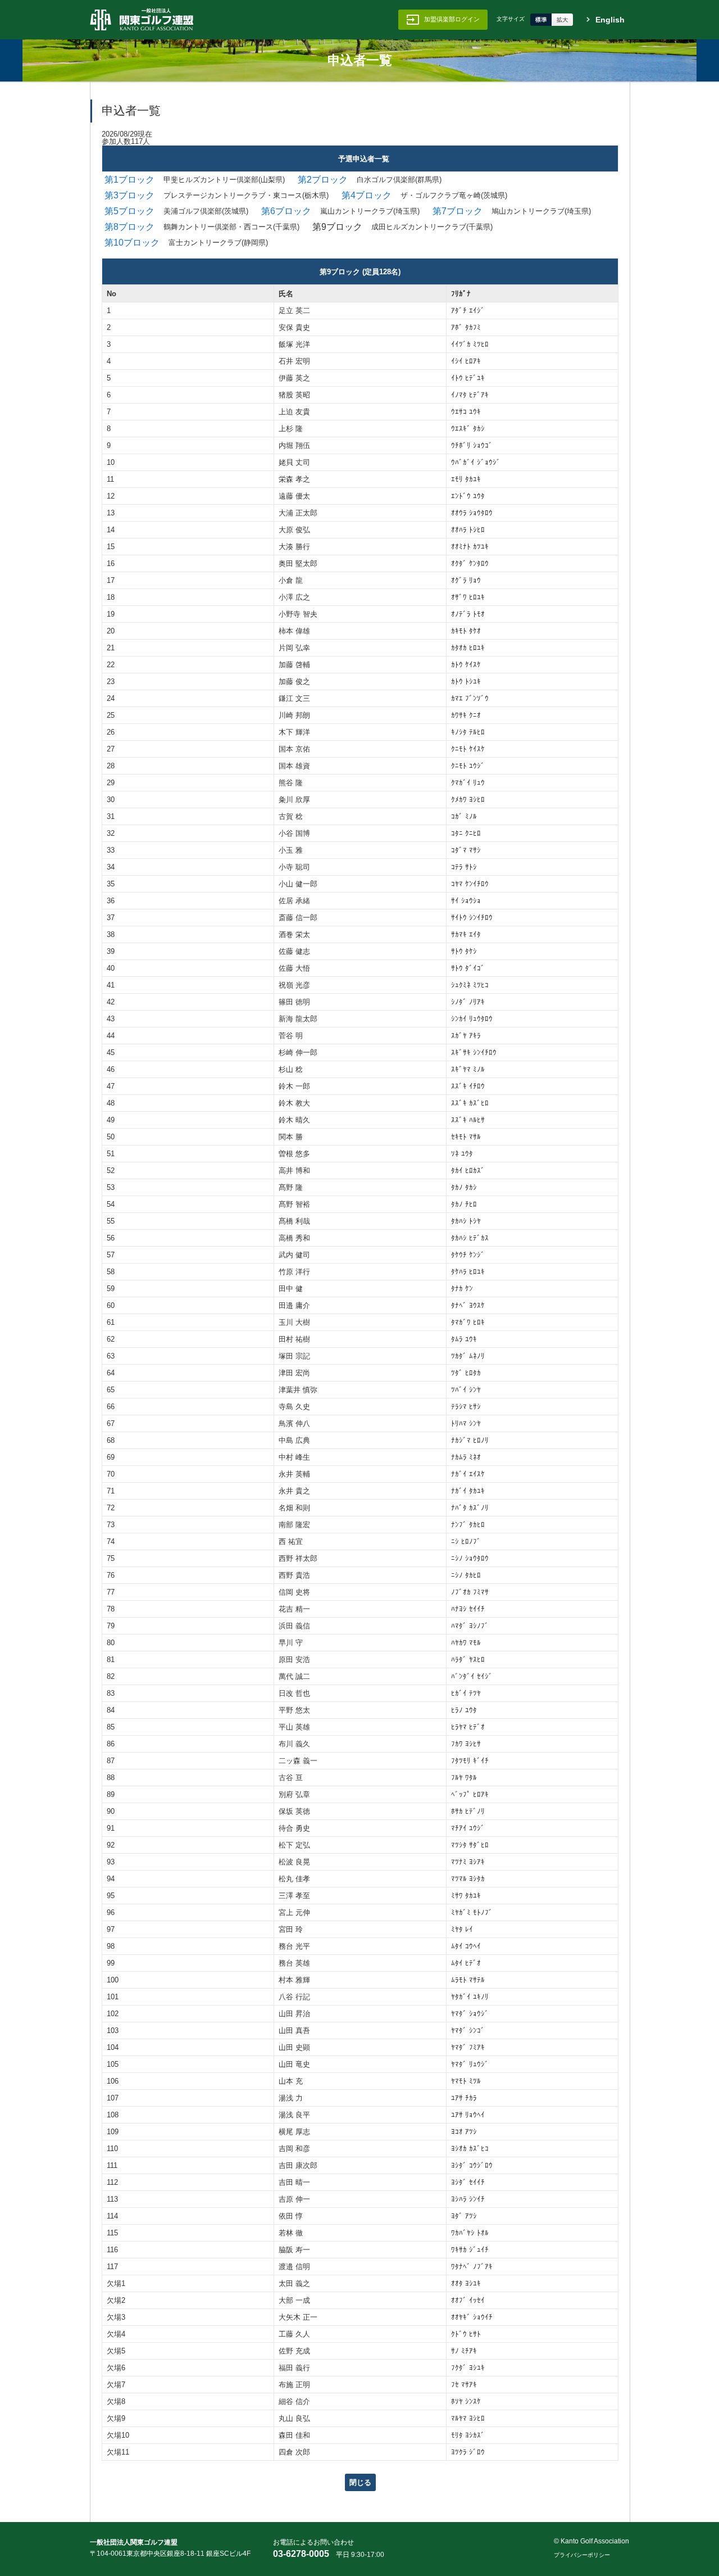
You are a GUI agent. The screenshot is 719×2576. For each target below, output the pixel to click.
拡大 (562, 20)
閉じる (360, 2482)
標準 (541, 20)
